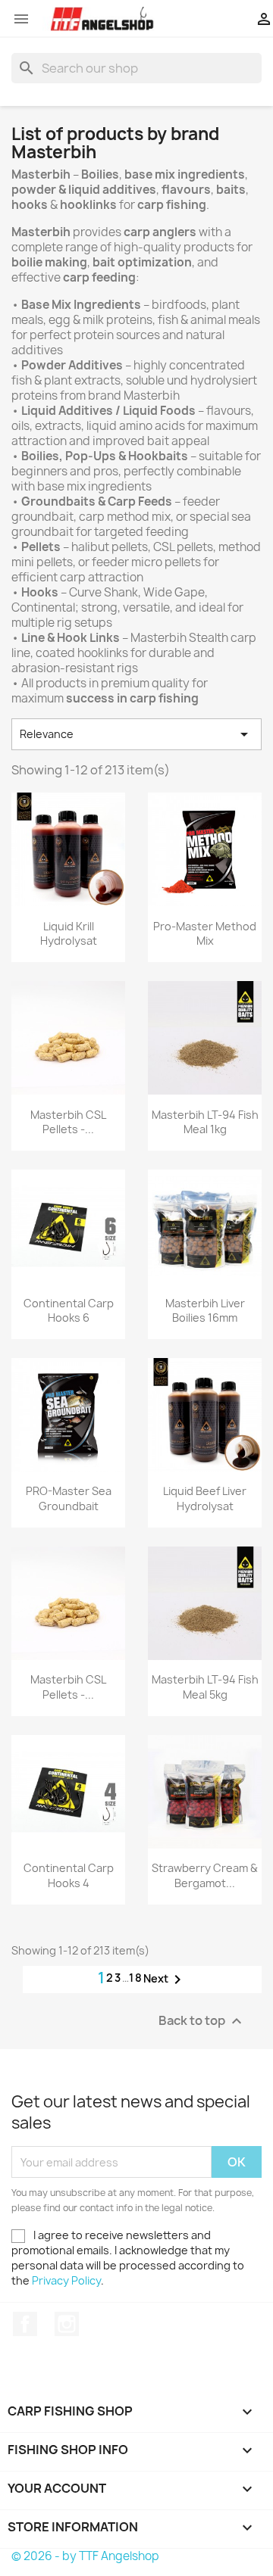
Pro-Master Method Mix (205, 934)
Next (165, 1980)
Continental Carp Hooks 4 (69, 1875)
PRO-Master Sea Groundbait (69, 1498)
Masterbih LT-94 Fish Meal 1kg (205, 1122)
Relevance (136, 734)
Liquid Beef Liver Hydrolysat (205, 1498)
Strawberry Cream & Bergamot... (205, 1875)
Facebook (25, 2324)
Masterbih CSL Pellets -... (68, 1122)
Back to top (202, 2022)
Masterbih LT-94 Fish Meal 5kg (205, 1687)
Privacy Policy (66, 2280)
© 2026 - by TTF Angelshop (85, 2556)
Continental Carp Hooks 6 (69, 1311)
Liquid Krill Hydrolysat (69, 934)
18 (136, 1978)
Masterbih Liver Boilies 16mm (205, 1311)
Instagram (67, 2324)
